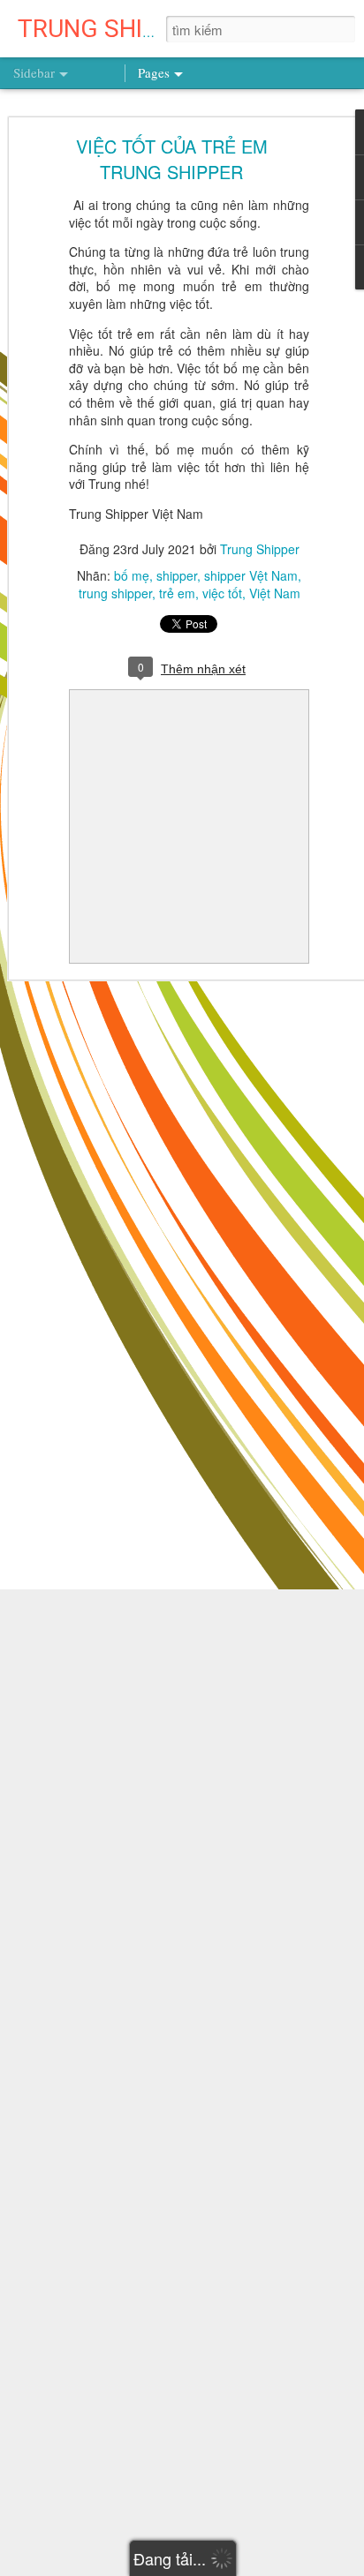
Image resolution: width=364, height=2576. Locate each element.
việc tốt (222, 593)
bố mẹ (132, 575)
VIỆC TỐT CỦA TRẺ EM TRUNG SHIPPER (172, 159)
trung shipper (115, 593)
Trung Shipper (260, 549)
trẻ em (177, 593)
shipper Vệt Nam (251, 575)
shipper (177, 575)
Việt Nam (275, 593)
